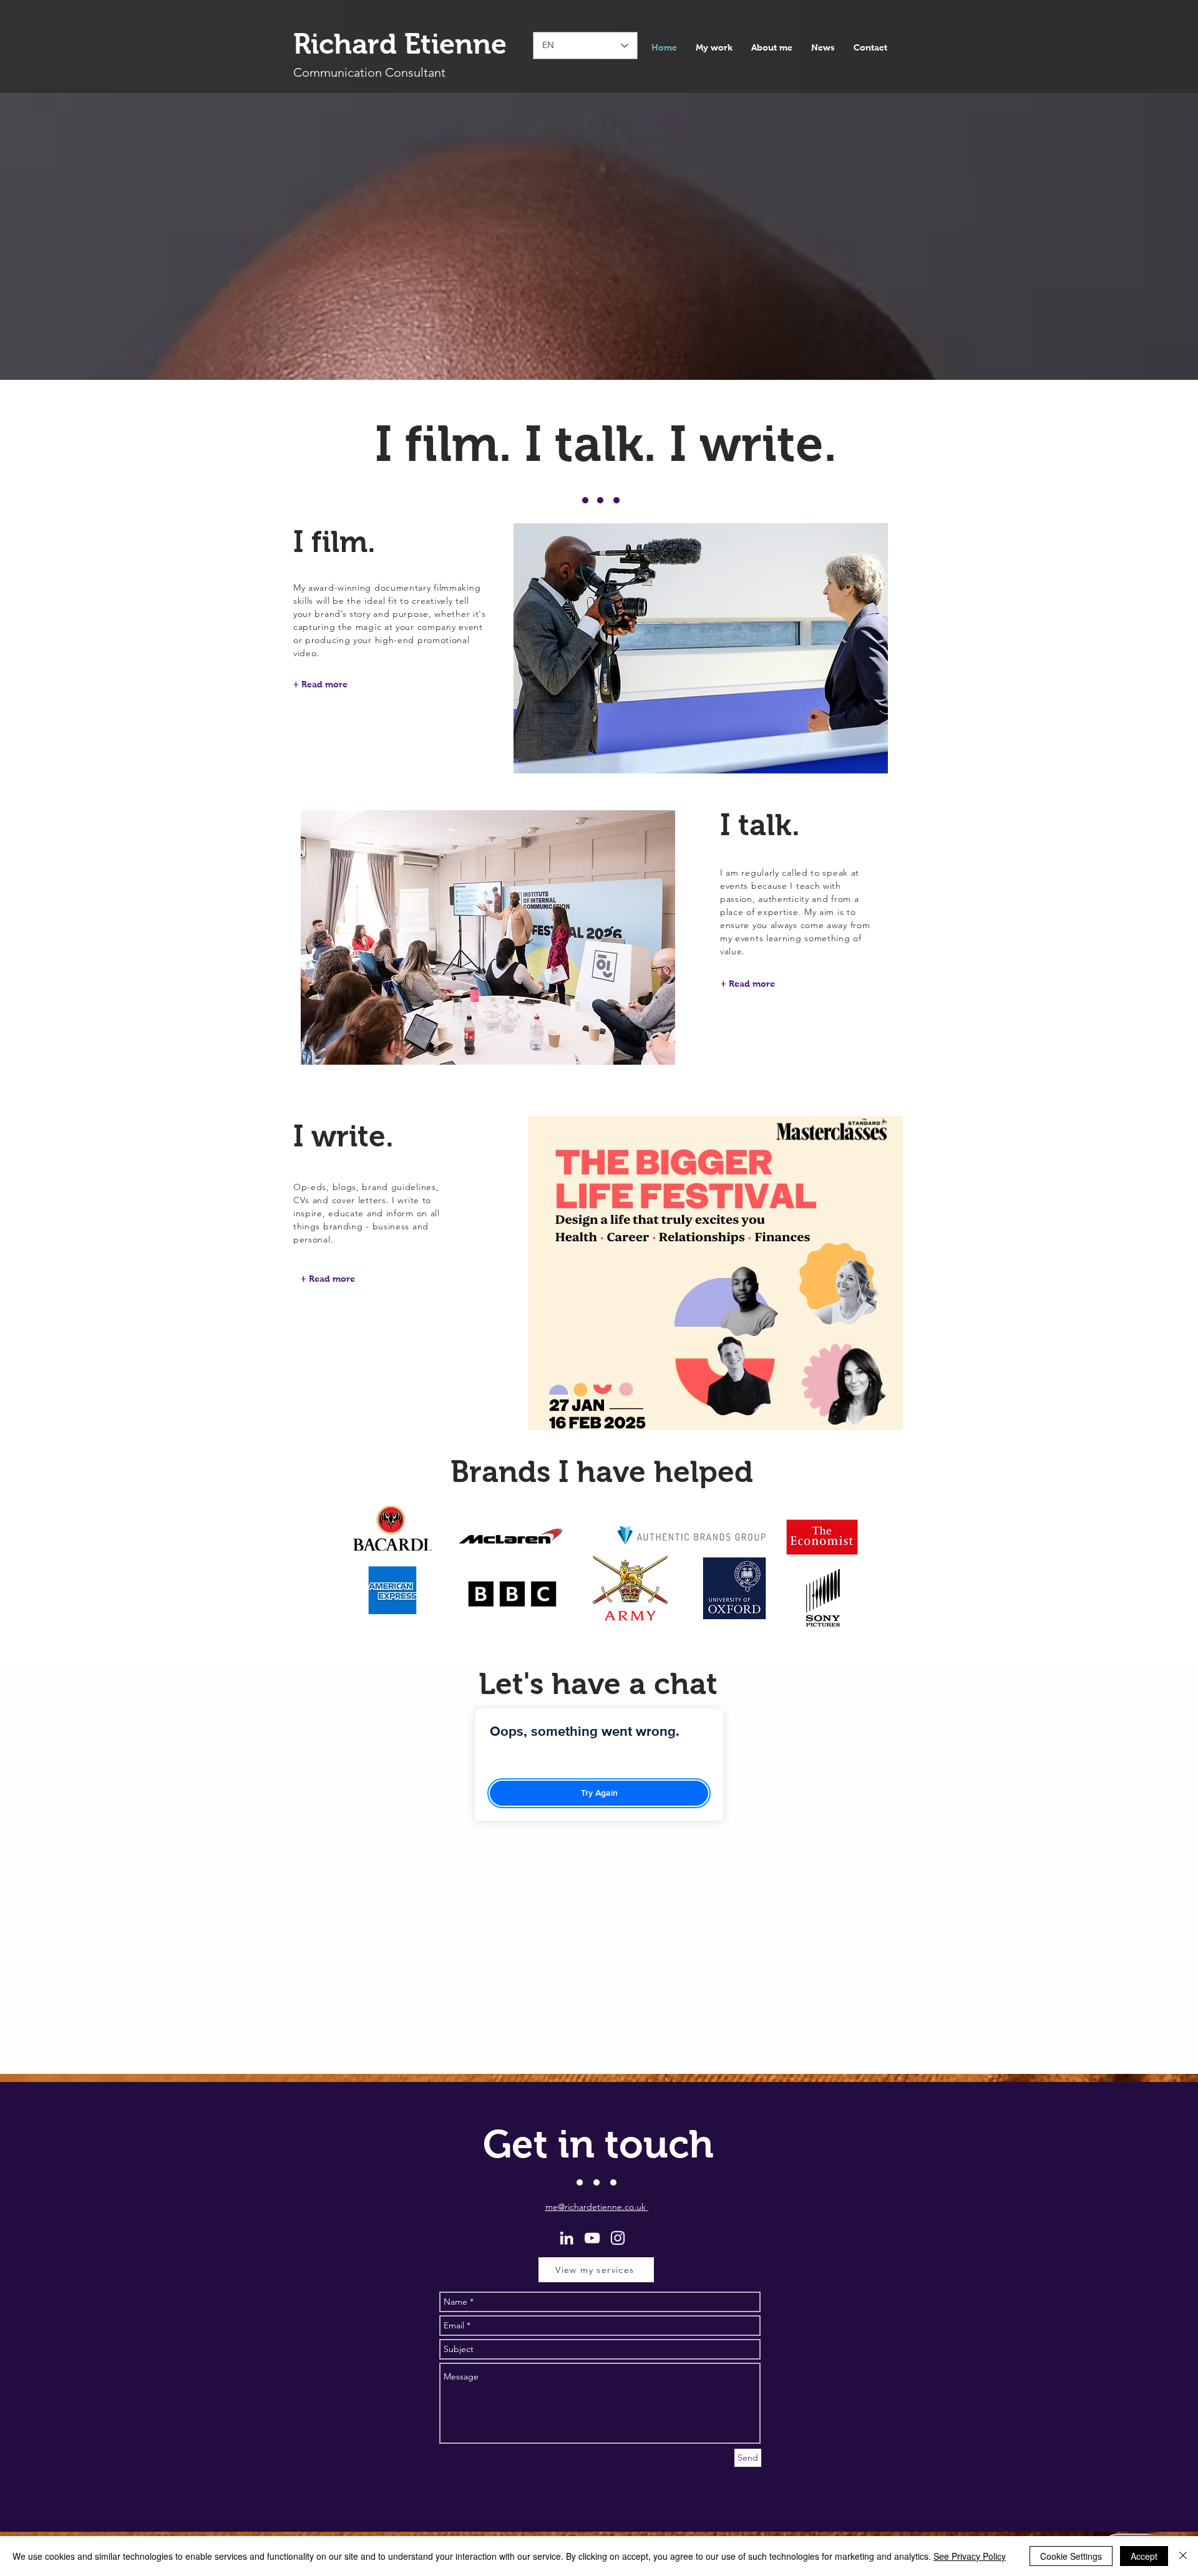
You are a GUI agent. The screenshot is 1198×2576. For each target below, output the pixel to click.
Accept (1144, 2556)
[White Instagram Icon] (618, 2238)
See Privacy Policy (970, 2556)
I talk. (760, 825)
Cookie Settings (1071, 2556)
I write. (343, 1136)
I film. (334, 542)
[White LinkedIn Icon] (567, 2238)
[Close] (1183, 2556)
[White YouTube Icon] (592, 2238)
